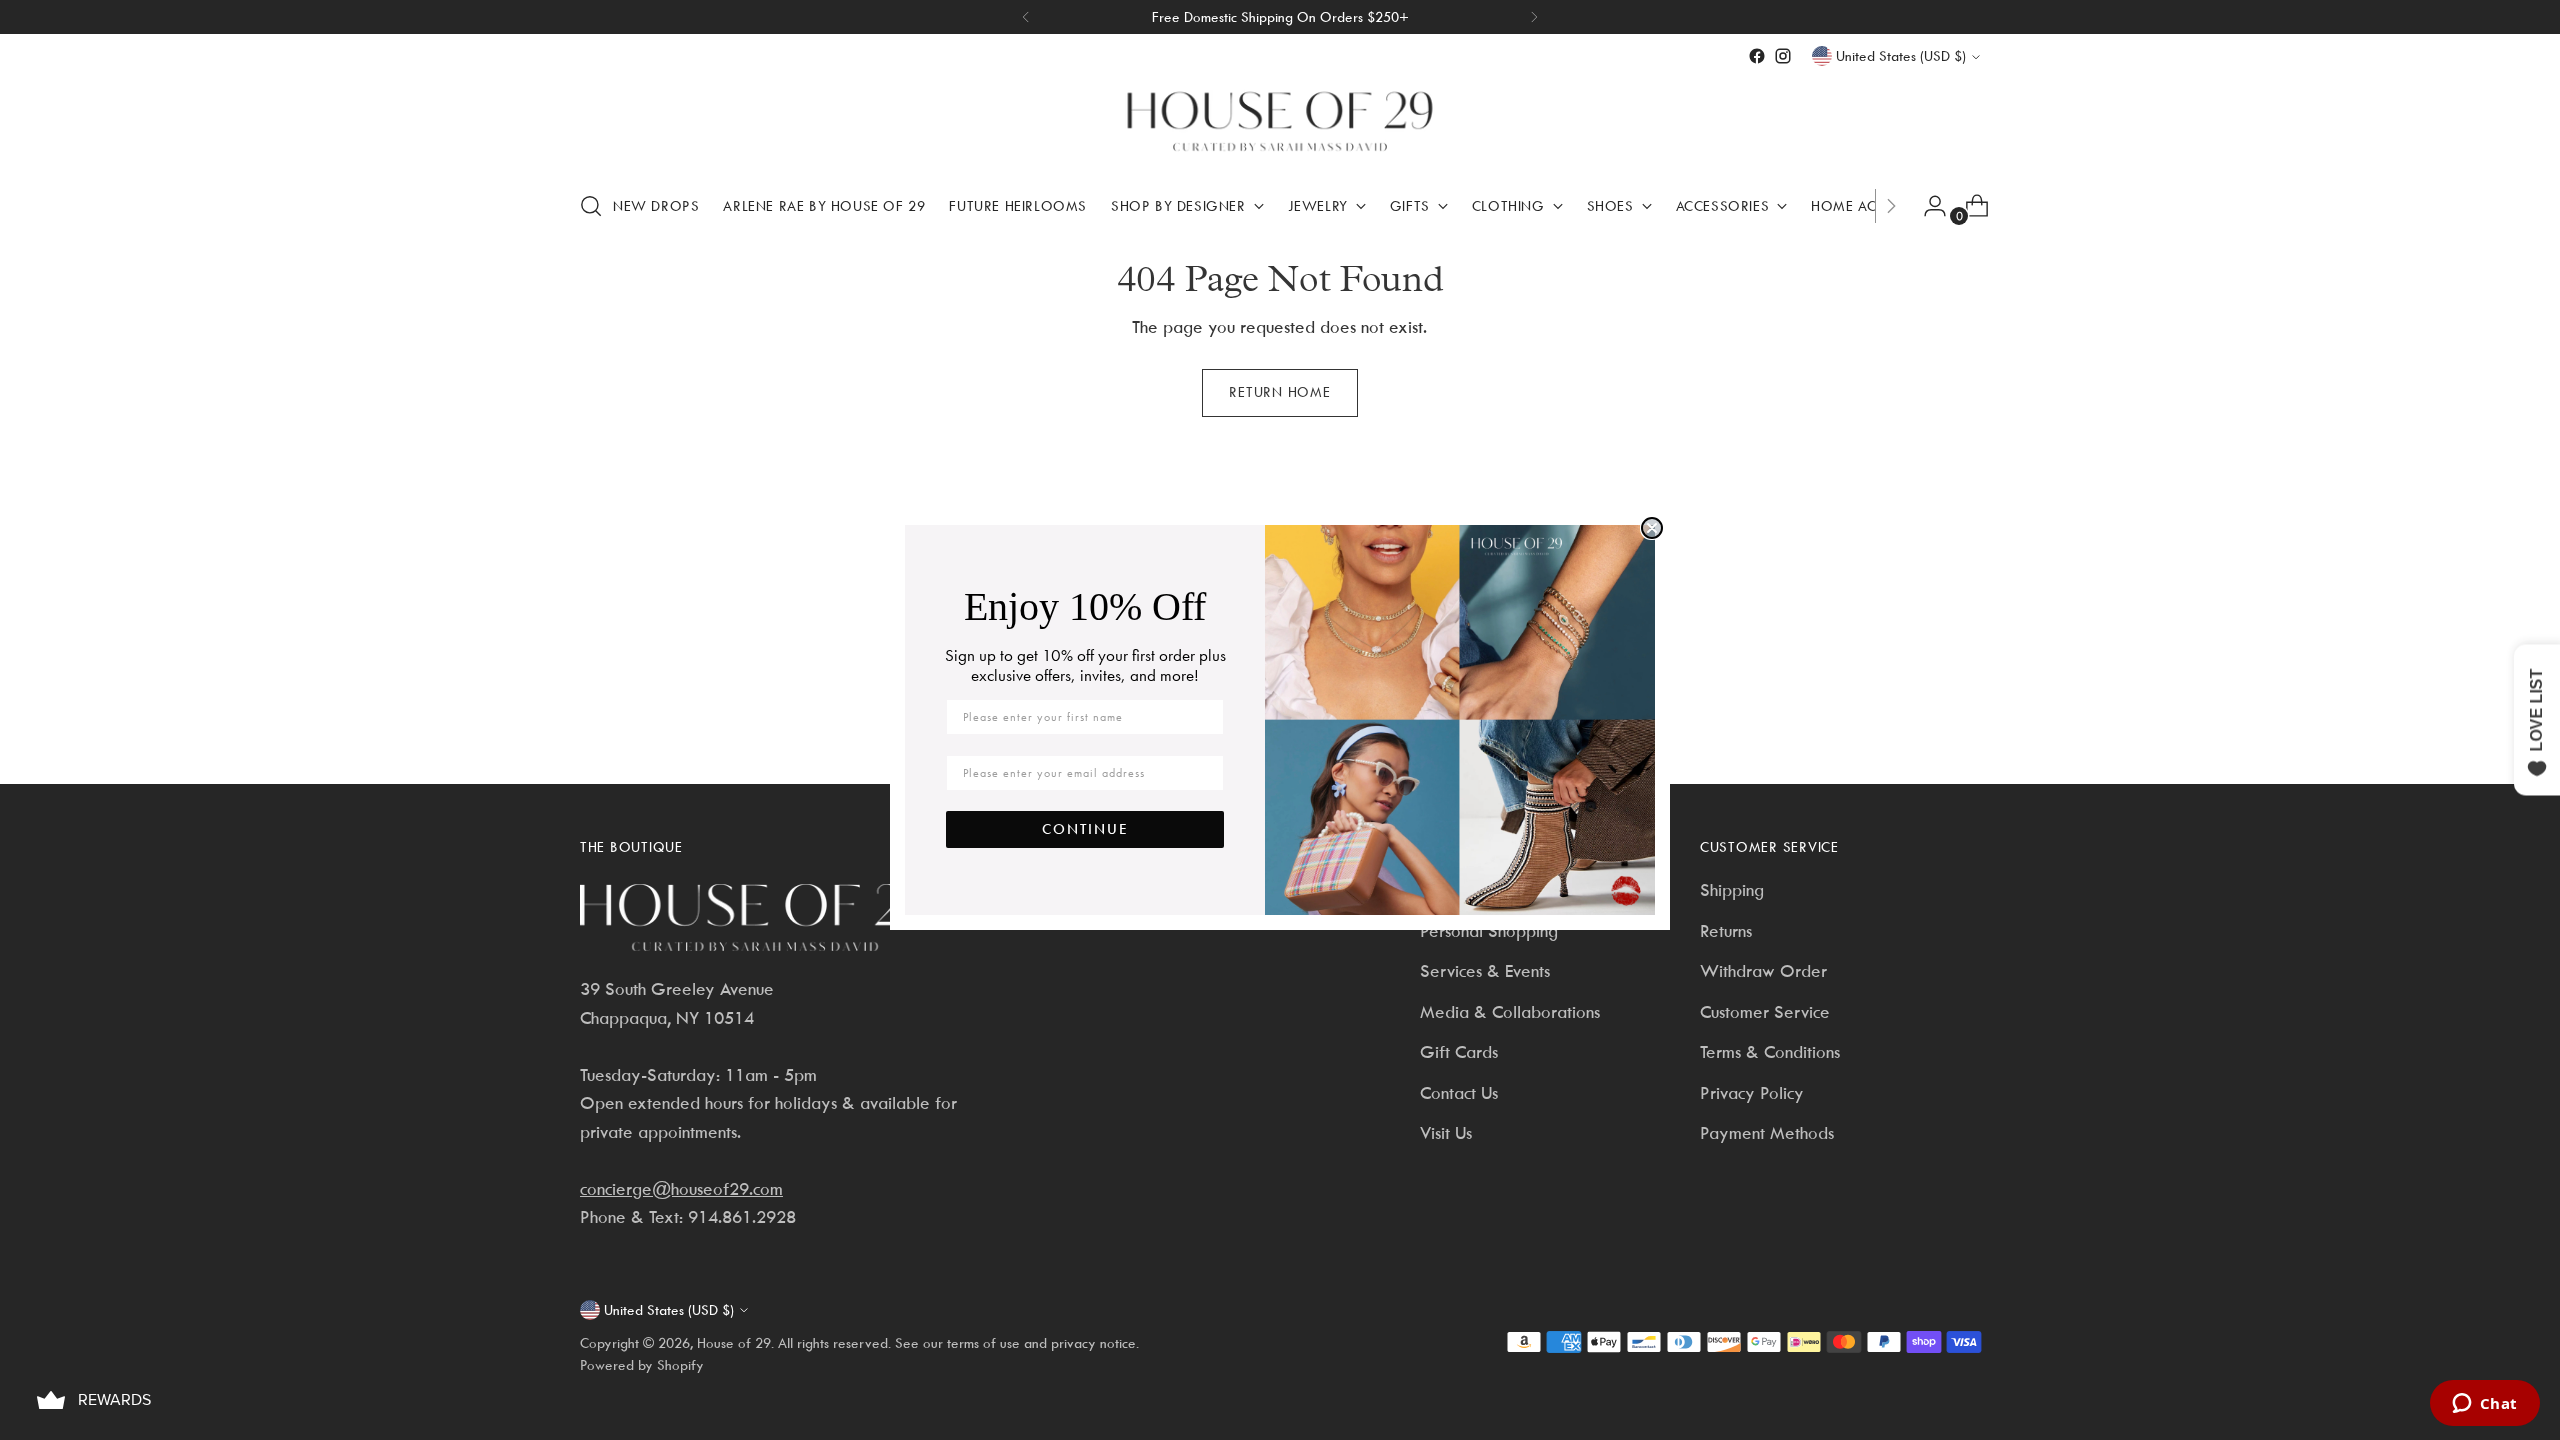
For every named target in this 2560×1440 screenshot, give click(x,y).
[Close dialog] (1652, 528)
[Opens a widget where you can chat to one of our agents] (2484, 1405)
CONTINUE (1085, 829)
